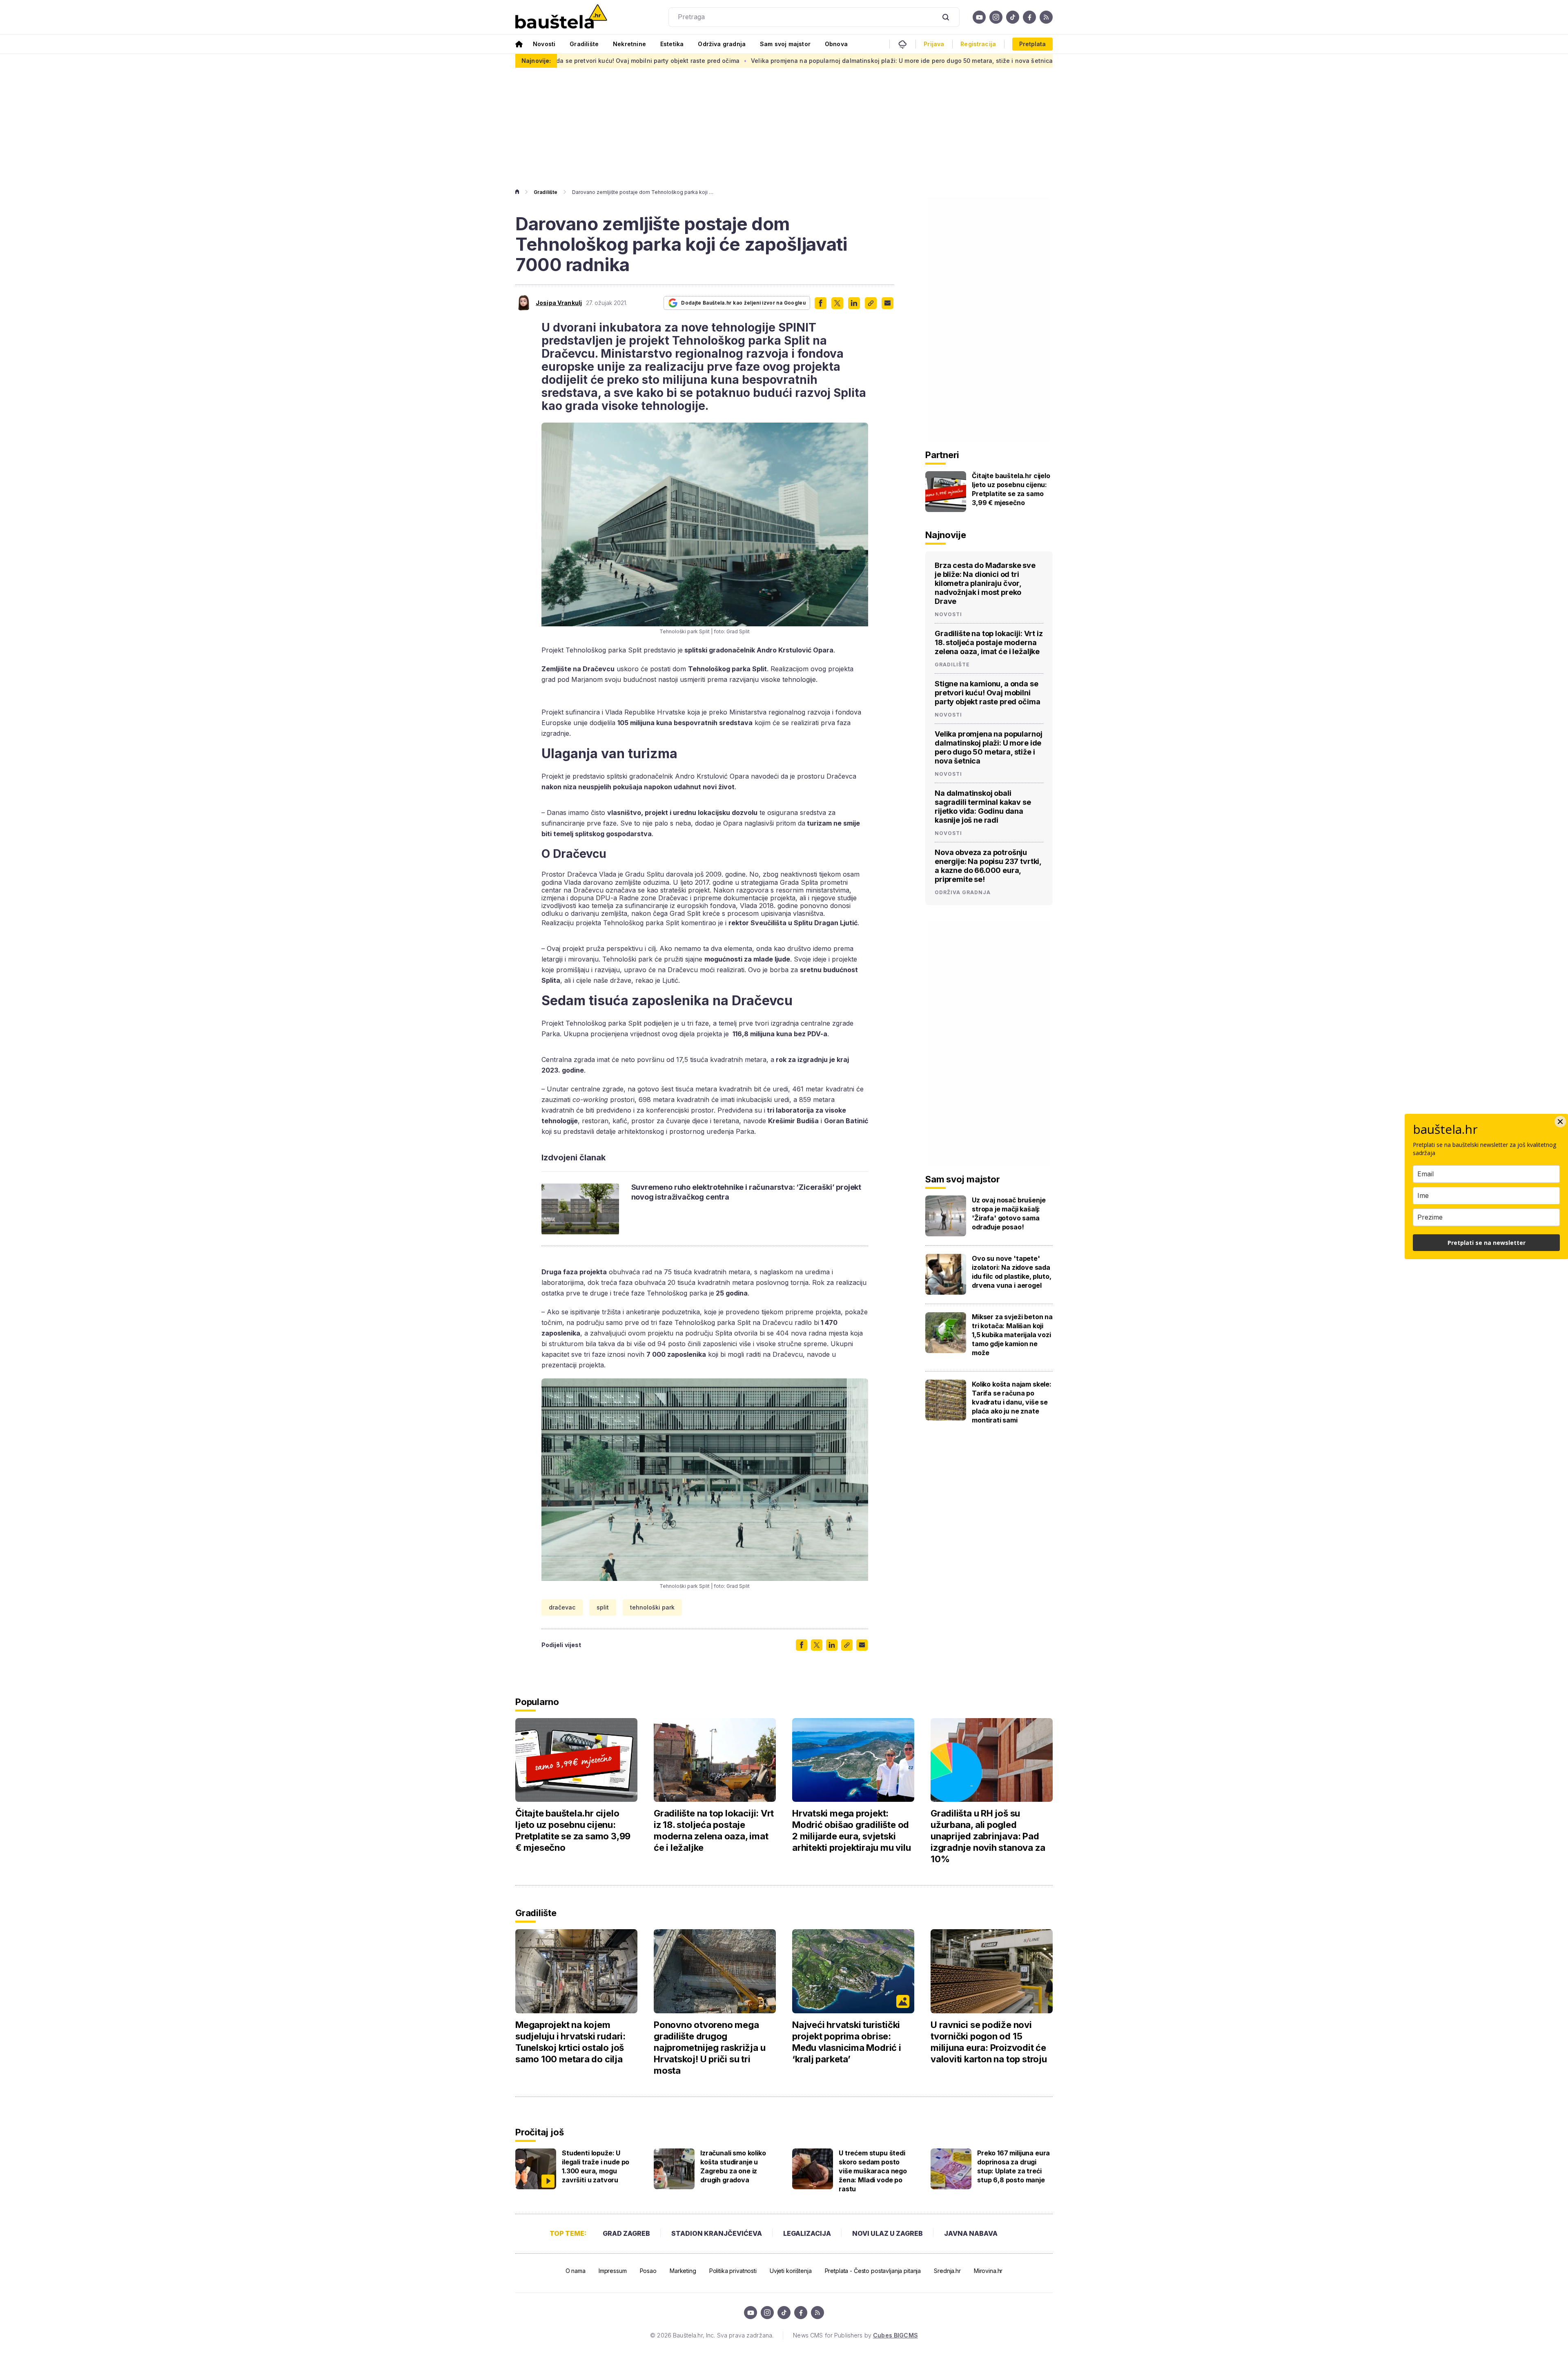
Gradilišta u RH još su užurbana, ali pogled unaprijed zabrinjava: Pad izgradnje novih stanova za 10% (988, 1836)
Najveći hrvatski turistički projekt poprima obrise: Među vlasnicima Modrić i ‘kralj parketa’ (847, 2042)
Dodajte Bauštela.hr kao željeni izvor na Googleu (743, 303)
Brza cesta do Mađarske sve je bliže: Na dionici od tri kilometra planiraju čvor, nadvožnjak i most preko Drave (985, 583)
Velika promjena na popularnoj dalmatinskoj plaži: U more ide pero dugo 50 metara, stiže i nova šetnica (725, 61)
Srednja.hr (947, 2271)
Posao (648, 2271)
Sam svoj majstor (785, 44)
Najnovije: (536, 61)
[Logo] (561, 17)
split (603, 1607)
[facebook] (1029, 17)
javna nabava (971, 2233)
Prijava (934, 44)
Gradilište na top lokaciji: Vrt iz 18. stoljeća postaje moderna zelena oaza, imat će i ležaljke (989, 642)
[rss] (1046, 17)
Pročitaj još (539, 2132)
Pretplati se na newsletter (1487, 1243)
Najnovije (946, 535)
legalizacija (807, 2233)
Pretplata (1032, 44)
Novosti (544, 44)
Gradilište (584, 44)
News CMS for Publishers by (855, 2335)
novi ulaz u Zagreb (888, 2233)
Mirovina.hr (988, 2271)
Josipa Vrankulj (559, 303)
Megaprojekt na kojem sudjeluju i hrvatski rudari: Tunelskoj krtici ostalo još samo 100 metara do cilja (570, 2042)
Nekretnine (629, 44)
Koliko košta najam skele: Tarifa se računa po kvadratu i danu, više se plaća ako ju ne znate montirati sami (1012, 1402)
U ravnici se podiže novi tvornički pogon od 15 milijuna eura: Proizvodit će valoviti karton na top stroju (989, 2042)
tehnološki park (652, 1607)
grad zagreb (626, 2233)
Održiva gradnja (722, 44)
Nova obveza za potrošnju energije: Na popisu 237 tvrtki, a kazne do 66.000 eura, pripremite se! (988, 866)
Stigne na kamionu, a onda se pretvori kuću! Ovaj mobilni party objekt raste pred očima (987, 693)
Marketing (683, 2271)
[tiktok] (1013, 17)
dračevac (562, 1607)
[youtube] (979, 17)
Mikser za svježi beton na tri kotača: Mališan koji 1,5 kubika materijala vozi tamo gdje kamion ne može (1012, 1335)
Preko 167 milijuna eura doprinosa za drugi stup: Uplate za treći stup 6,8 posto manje (1013, 2166)
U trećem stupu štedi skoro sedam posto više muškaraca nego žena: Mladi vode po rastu (873, 2171)
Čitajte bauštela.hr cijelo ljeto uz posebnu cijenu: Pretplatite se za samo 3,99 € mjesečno (1011, 489)
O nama (576, 2271)
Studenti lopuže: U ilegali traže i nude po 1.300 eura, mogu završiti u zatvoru (596, 2166)
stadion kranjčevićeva (717, 2233)
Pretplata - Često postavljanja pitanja (873, 2271)
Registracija (978, 44)
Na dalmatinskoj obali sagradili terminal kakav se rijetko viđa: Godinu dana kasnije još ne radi (1024, 61)
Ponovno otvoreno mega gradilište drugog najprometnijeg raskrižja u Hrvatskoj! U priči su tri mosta (709, 2048)
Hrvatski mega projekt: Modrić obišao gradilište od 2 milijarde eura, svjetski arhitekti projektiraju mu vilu (851, 1830)
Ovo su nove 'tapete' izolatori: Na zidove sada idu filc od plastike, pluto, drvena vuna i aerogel (1012, 1272)
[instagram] (996, 17)
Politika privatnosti (733, 2271)
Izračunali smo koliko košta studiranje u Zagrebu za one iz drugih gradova (733, 2166)
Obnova (836, 44)
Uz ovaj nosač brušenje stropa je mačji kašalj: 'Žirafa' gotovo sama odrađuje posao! (1009, 1213)
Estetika (672, 44)
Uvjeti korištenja (791, 2271)
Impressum (613, 2271)
